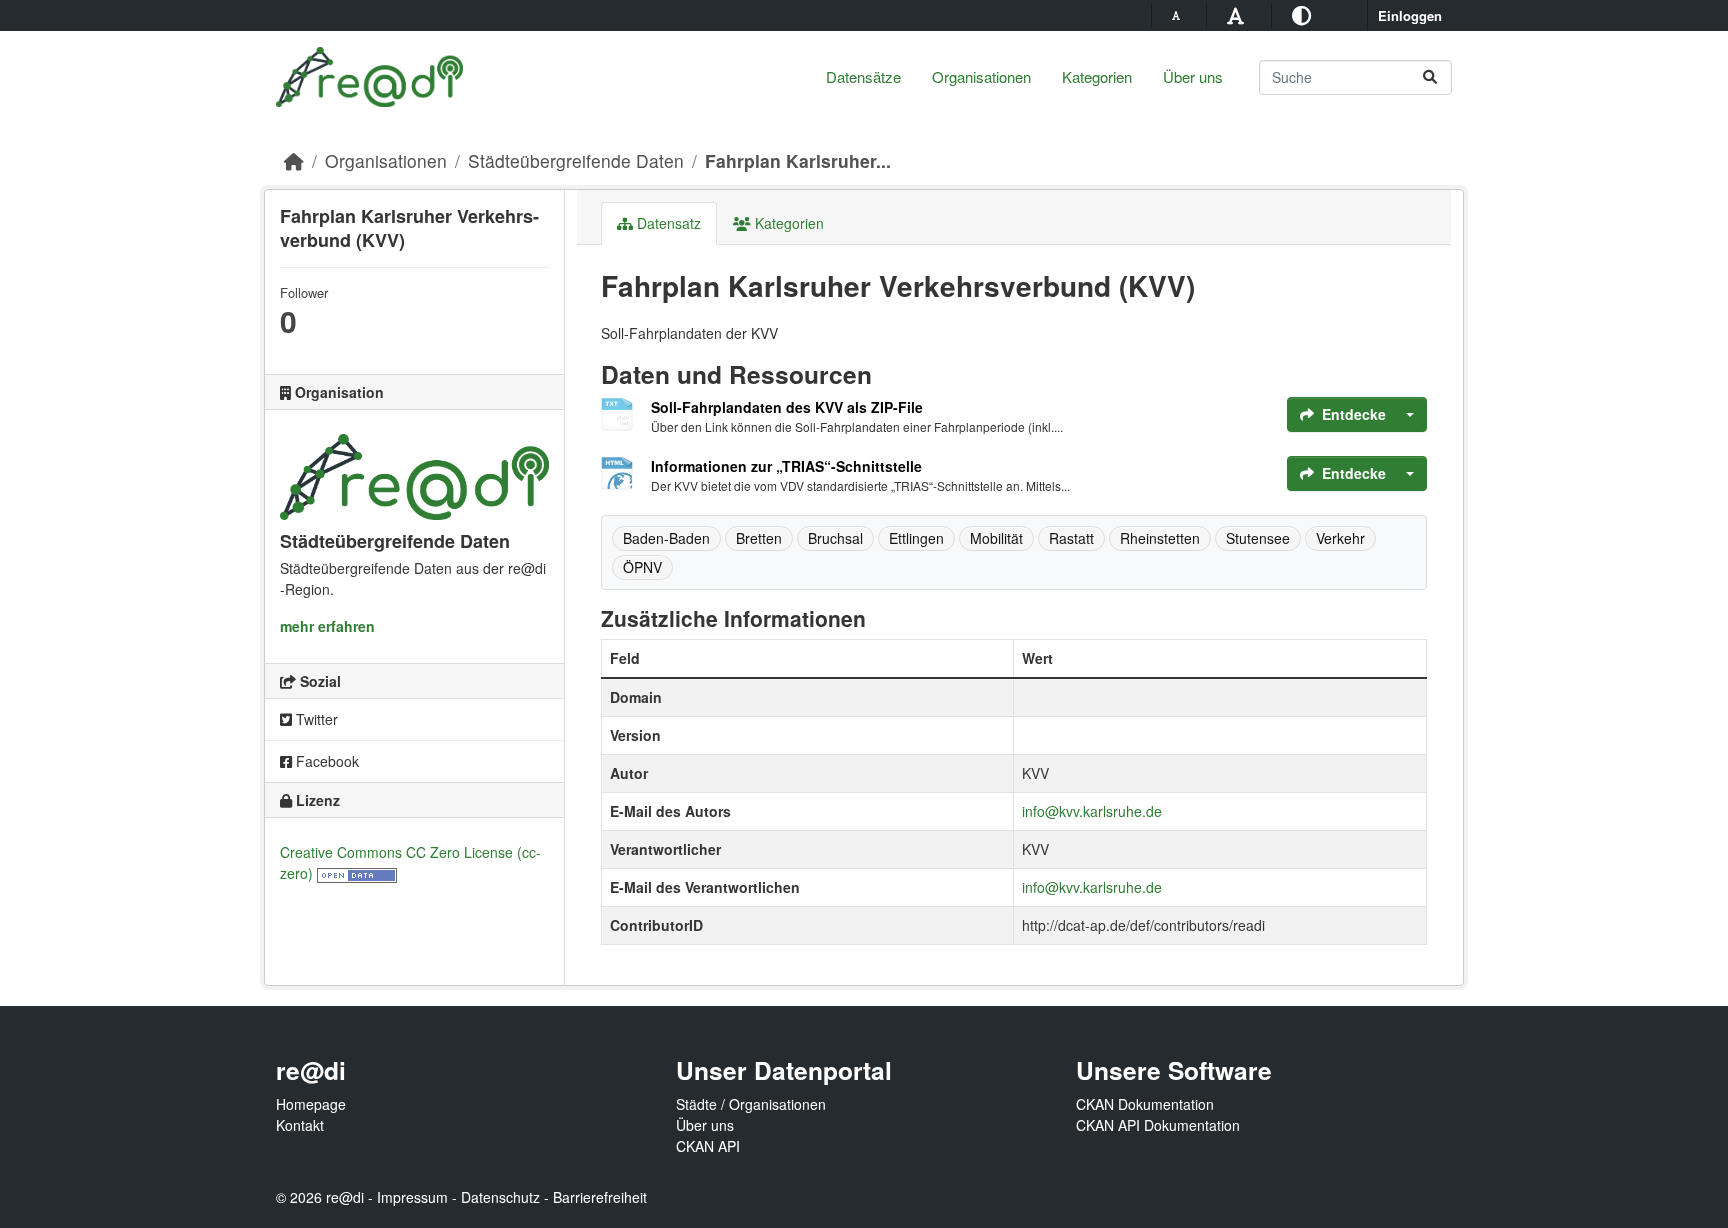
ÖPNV (642, 567)
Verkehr (1340, 538)
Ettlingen (916, 538)
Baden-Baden (666, 538)
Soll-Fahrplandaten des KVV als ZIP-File (787, 407)
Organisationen (981, 76)
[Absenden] (1430, 77)
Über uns (1193, 76)
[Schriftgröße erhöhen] (1238, 14)
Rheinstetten (1160, 538)
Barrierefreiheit (600, 1197)
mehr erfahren (327, 626)
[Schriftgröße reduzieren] (1179, 15)
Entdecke (1354, 414)
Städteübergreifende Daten (576, 160)
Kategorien (1097, 76)
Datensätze (863, 76)
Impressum (412, 1197)
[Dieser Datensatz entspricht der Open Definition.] (357, 873)
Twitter (315, 719)
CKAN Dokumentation (1145, 1104)
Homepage (311, 1104)
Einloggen (1410, 15)
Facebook (325, 761)
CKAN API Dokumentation (1158, 1125)
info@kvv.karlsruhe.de (1092, 811)
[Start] (294, 160)
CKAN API (708, 1146)
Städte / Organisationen (751, 1104)
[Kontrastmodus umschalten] (1304, 14)
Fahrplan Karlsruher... (798, 160)
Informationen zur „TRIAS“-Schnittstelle (786, 466)
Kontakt (300, 1125)
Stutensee (1258, 538)
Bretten (759, 538)
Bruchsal (835, 538)
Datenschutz (500, 1197)
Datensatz (667, 223)
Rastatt (1071, 538)
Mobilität (996, 538)
